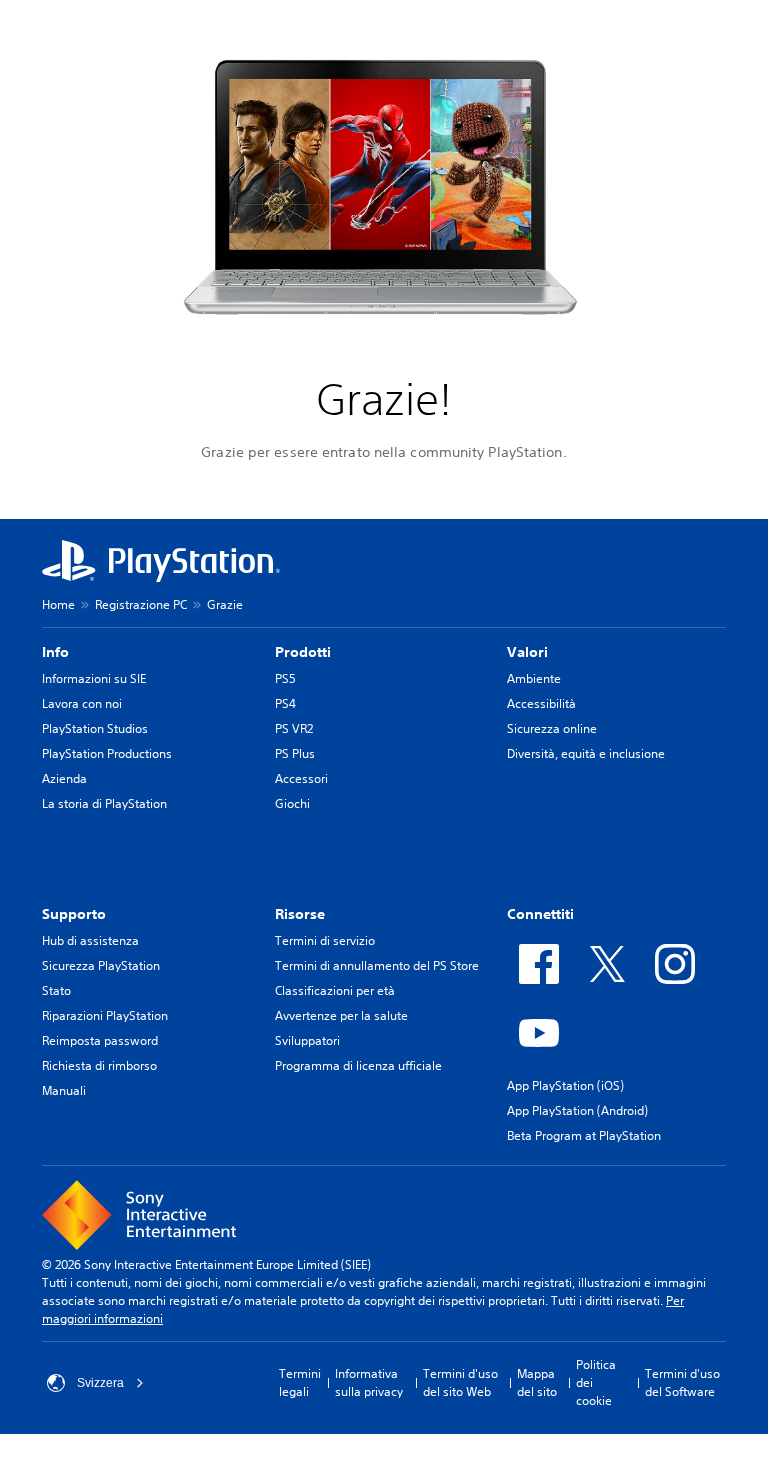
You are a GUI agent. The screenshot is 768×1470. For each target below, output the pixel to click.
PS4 (285, 703)
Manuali (64, 1090)
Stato (56, 990)
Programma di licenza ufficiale (358, 1065)
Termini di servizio (325, 940)
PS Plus (295, 753)
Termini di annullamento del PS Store (377, 965)
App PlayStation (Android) (577, 1110)
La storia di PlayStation (104, 803)
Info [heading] (55, 652)
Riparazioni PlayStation (105, 1015)
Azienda (64, 778)
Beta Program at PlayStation (584, 1135)
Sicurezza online (552, 728)
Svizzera (100, 1383)
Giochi (292, 803)
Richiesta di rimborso (99, 1065)
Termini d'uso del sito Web (460, 1382)
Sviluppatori (307, 1040)
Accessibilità (541, 703)
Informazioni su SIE (94, 678)
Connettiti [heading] (540, 914)
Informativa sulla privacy (369, 1382)
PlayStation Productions (107, 753)
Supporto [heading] (74, 914)
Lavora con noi (82, 703)
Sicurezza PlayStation (101, 965)
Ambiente (534, 678)
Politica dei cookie (596, 1382)
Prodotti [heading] (303, 652)
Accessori (301, 778)
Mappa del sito (537, 1382)
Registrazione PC (141, 604)
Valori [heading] (527, 652)
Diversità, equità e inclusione (586, 753)
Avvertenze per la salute (341, 1015)
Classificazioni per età (335, 990)
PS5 (285, 678)
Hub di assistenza (90, 940)
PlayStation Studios (95, 728)
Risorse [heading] (300, 914)
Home (58, 604)
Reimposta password (100, 1040)
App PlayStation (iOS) (565, 1085)
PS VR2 (294, 728)
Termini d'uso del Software (682, 1382)
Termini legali (300, 1382)
